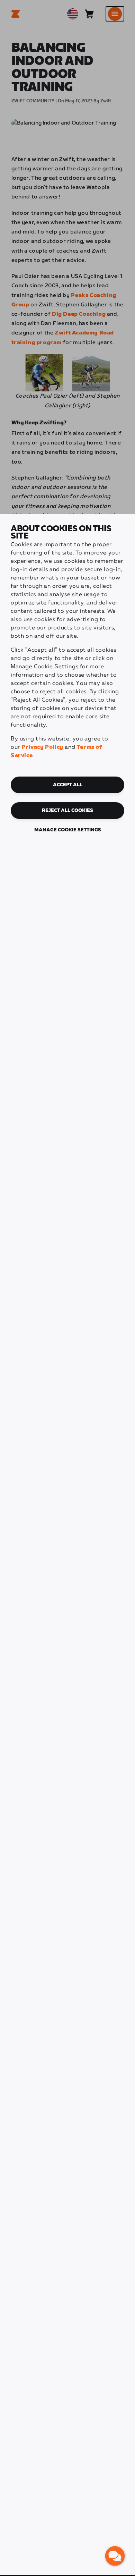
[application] (115, 2556)
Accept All (68, 785)
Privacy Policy (42, 747)
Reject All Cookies (67, 811)
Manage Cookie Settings (68, 830)
